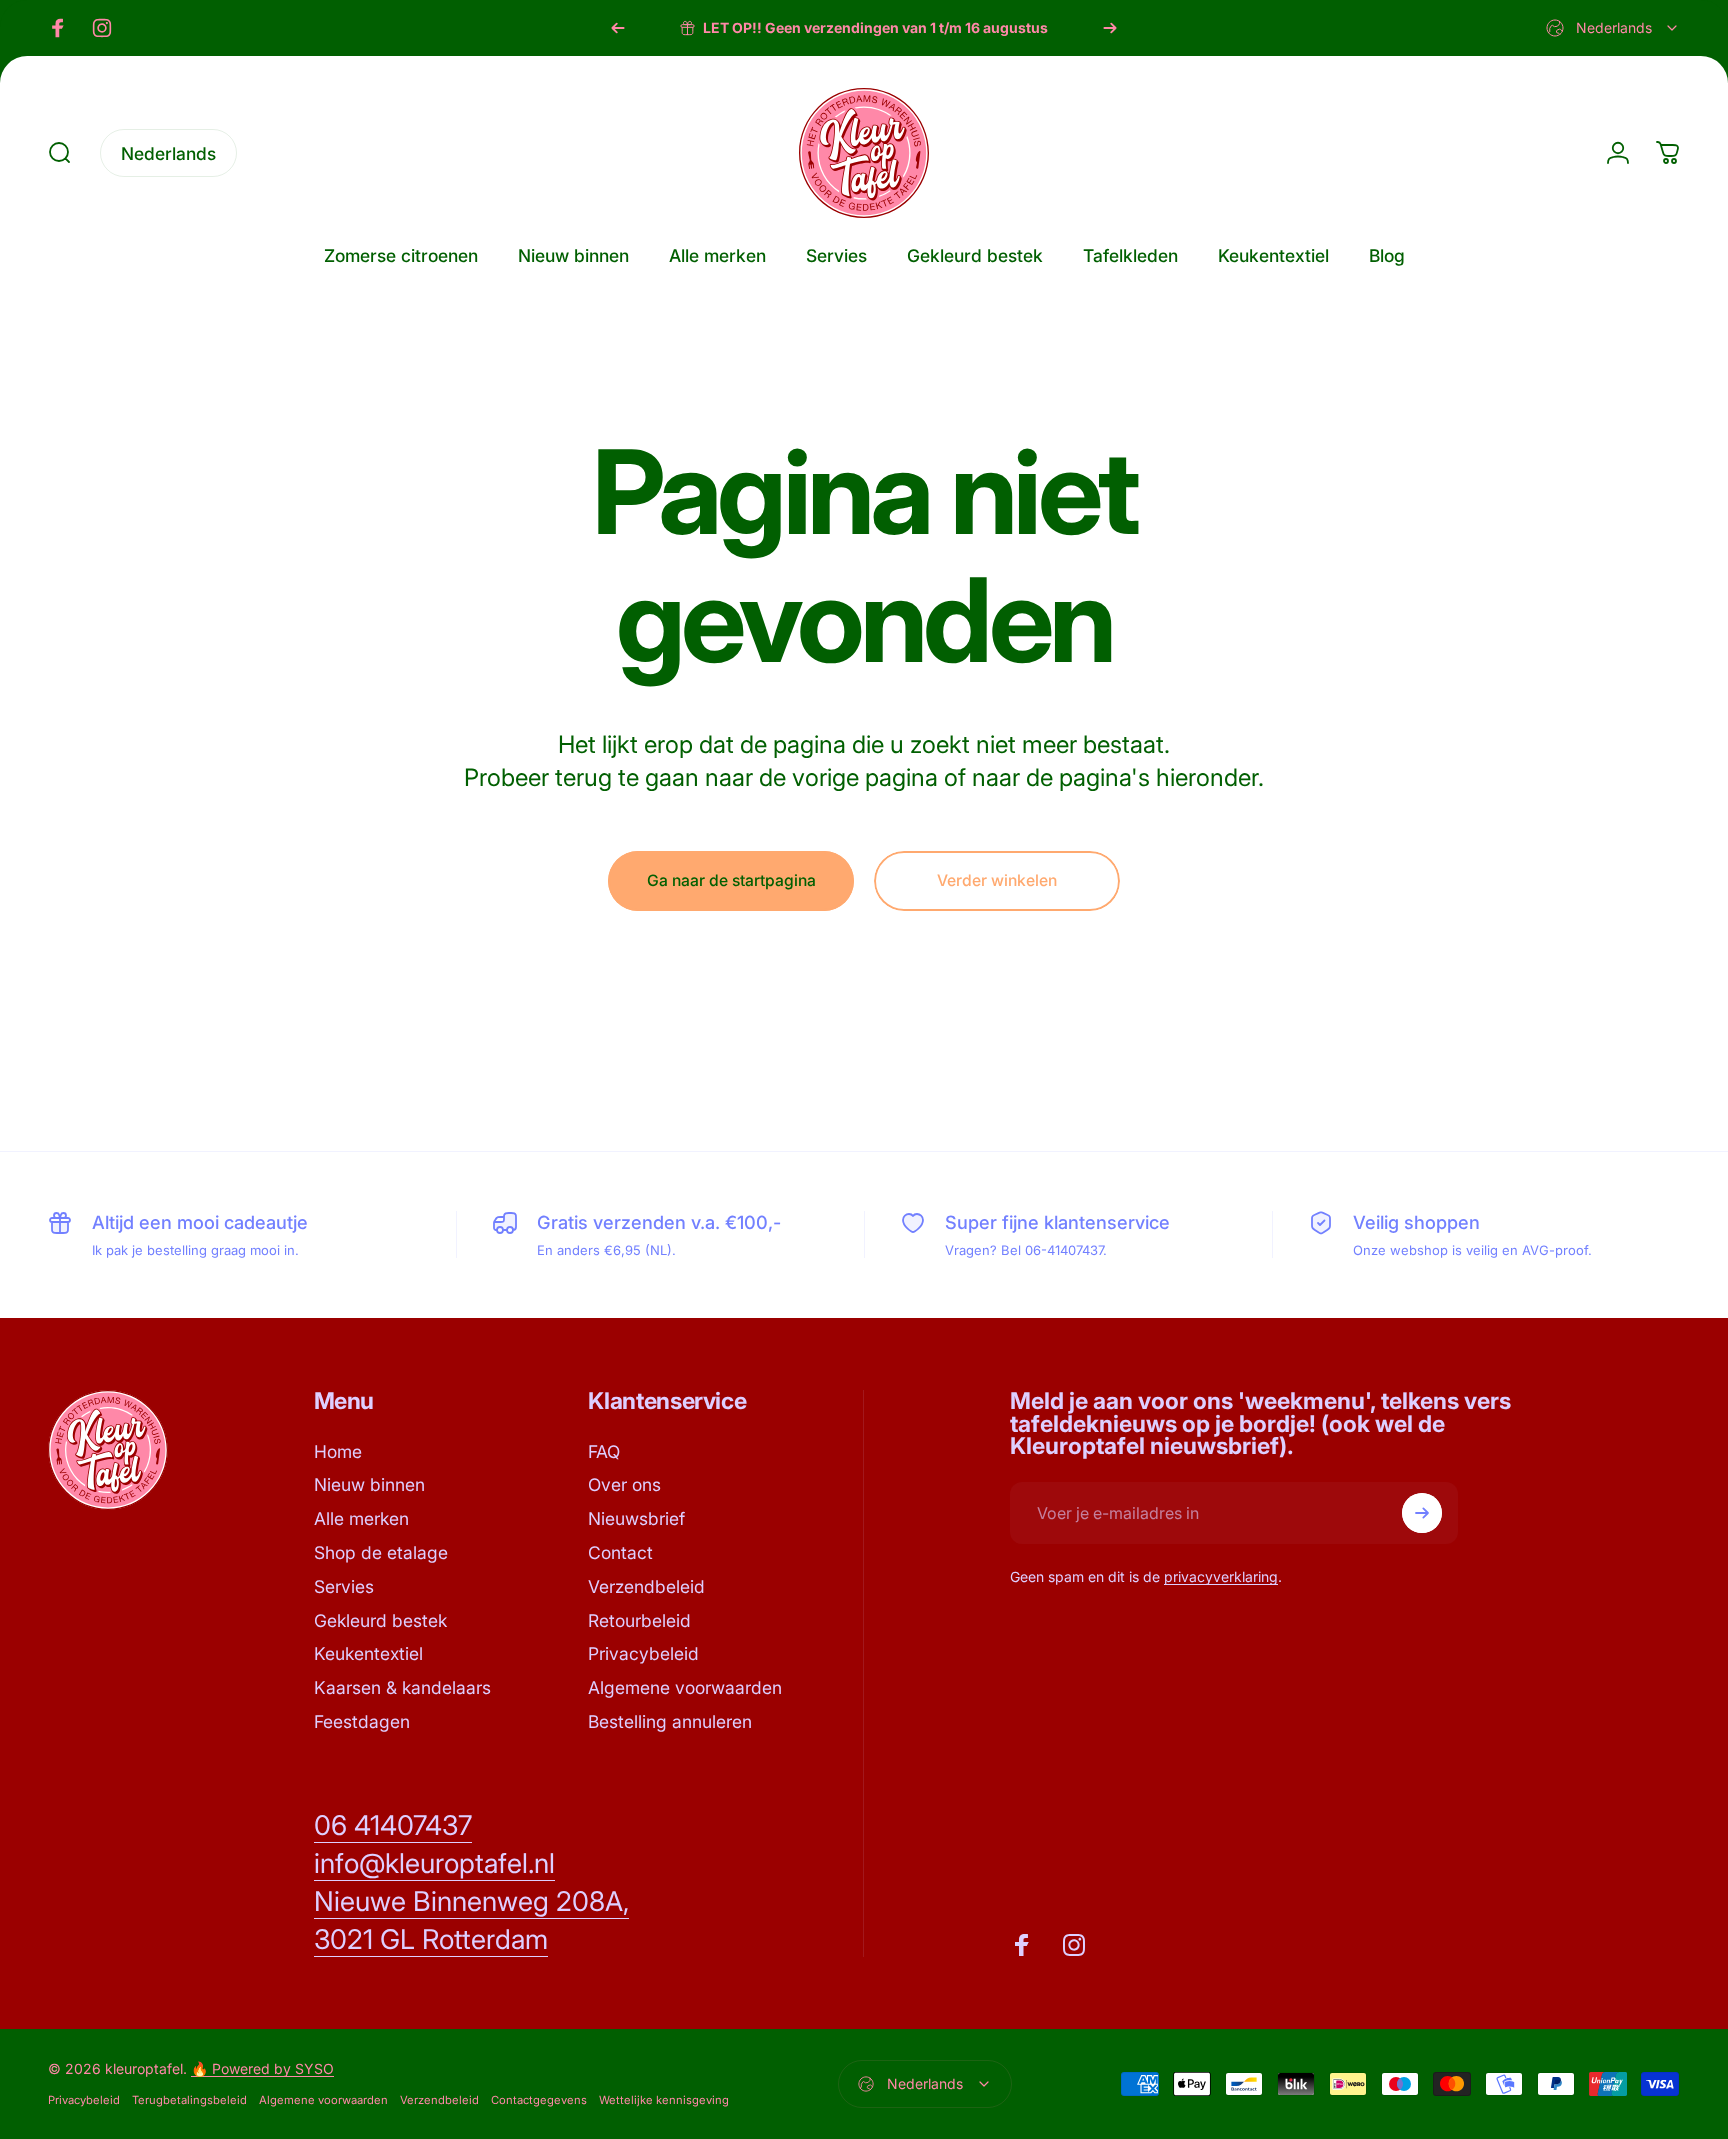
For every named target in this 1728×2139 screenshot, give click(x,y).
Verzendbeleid (646, 1586)
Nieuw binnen (369, 1484)
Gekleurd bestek (380, 1620)
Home (338, 1451)
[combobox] (1613, 28)
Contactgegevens (539, 2100)
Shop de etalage (381, 1552)
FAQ (604, 1451)
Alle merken (361, 1518)
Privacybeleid (643, 1653)
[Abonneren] (1422, 1513)
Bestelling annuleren (670, 1721)
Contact (620, 1552)
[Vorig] (618, 28)
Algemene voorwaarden (685, 1687)
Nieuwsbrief (636, 1518)
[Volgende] (1110, 28)
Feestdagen (362, 1721)
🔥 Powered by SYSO (262, 2068)
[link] (393, 1826)
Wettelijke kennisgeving (664, 2100)
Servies (344, 1586)
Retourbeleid (639, 1620)
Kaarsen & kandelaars (402, 1687)
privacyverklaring (1221, 1576)
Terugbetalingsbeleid (189, 2100)
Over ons (624, 1484)
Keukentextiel (368, 1653)
